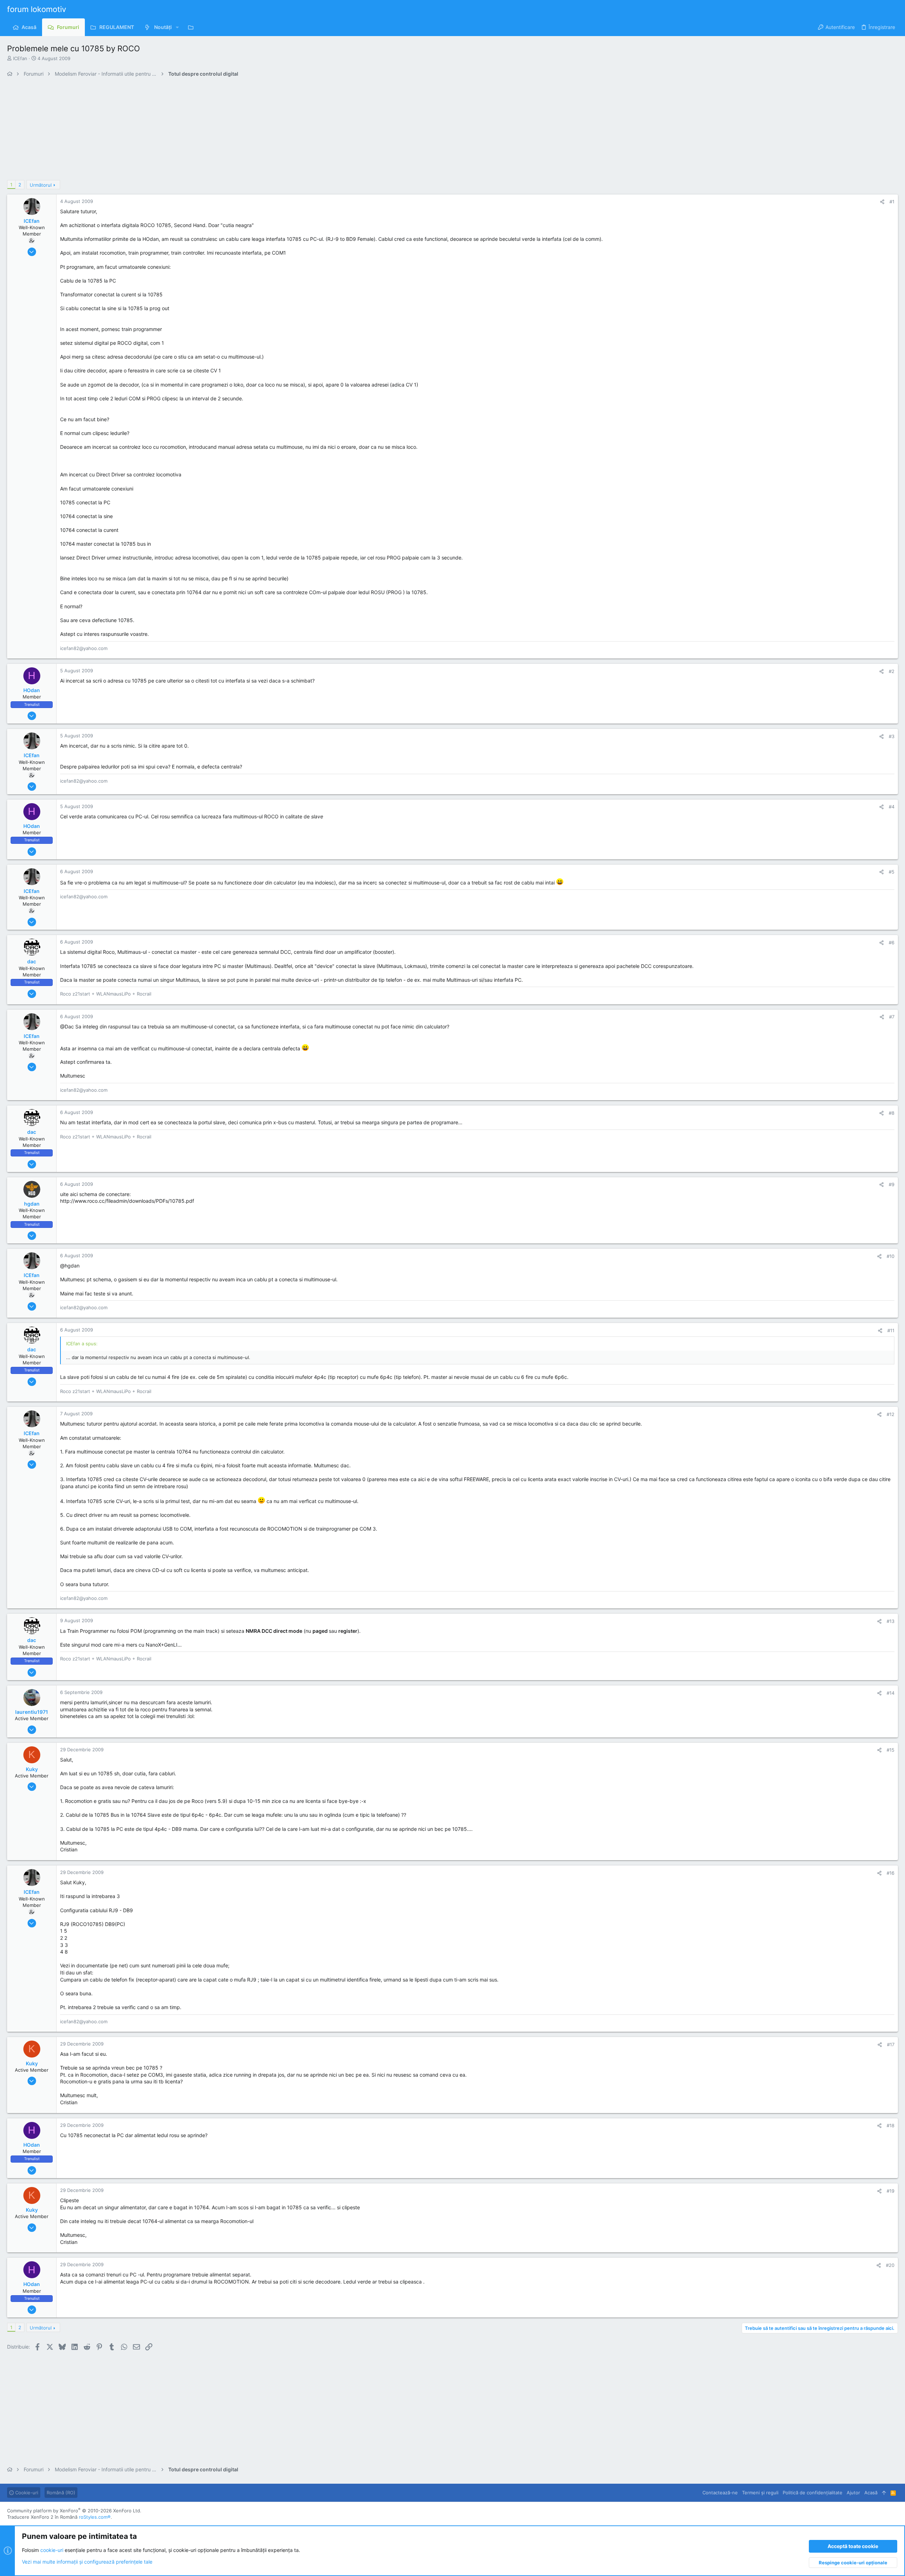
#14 (891, 1693)
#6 (892, 942)
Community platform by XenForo (74, 2511)
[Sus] (884, 2493)
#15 (891, 1750)
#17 (891, 2044)
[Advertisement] (219, 130)
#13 (891, 1621)
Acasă (871, 2493)
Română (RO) (61, 2493)
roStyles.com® (95, 2517)
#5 (892, 872)
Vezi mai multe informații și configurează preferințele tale (87, 2562)
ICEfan (20, 58)
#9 (892, 1184)
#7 (892, 1017)
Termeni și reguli (760, 2493)
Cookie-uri (26, 2493)
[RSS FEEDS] (192, 27)
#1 (892, 202)
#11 (891, 1330)
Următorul (41, 185)
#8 (892, 1113)
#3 (892, 736)
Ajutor (853, 2493)
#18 (891, 2125)
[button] (177, 27)
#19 (891, 2191)
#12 (891, 1414)
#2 (892, 671)
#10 (891, 1256)
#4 (892, 807)
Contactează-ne (720, 2493)
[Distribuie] (882, 202)
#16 (891, 1873)
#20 (890, 2265)
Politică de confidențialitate (813, 2493)
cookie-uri (52, 2550)
